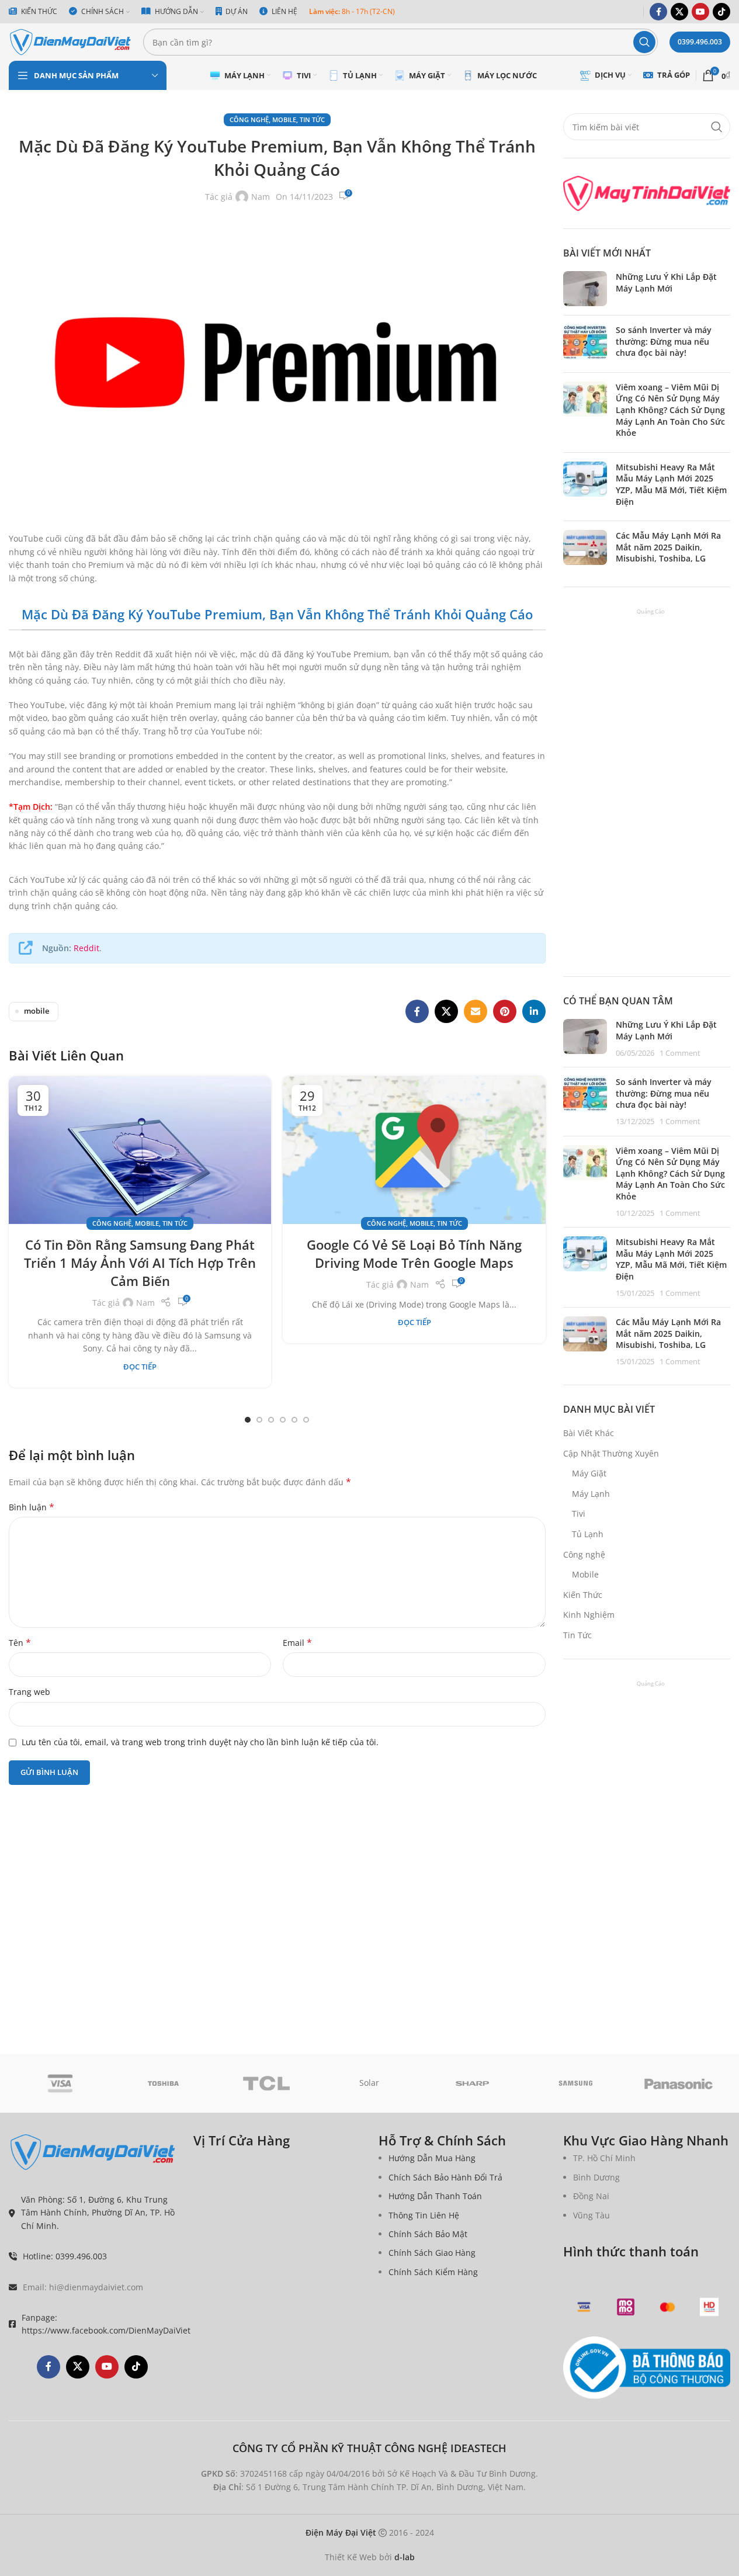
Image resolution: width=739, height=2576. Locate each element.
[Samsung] (575, 2083)
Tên (20, 1643)
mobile (37, 1011)
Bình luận (32, 1507)
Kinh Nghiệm (589, 1615)
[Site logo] (70, 41)
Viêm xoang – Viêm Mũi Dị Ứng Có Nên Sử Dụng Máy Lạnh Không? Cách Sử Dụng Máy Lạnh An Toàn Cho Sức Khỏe (670, 410)
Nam (261, 197)
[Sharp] (473, 2083)
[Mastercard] (668, 2307)
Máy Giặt (589, 1473)
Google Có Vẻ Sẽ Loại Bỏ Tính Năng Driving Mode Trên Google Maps (414, 1254)
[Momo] (626, 2307)
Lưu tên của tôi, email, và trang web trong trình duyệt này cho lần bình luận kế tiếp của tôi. (200, 1742)
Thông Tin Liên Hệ (424, 2215)
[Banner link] (647, 193)
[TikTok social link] (721, 12)
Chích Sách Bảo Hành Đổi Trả (445, 2177)
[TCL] (266, 2083)
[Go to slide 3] (271, 1420)
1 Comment (680, 1053)
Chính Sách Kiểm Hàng (433, 2272)
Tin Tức (312, 119)
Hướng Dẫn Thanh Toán (435, 2196)
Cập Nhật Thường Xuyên (611, 1453)
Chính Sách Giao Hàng (432, 2253)
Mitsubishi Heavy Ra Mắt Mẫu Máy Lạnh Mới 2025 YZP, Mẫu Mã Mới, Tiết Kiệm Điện (671, 484)
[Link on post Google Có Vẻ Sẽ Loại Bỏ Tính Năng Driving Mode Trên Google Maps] (414, 1150)
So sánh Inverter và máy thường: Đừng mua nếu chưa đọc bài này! (664, 341)
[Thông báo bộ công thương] (647, 2368)
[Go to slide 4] (283, 1420)
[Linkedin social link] (534, 1011)
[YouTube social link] (700, 12)
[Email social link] (476, 1011)
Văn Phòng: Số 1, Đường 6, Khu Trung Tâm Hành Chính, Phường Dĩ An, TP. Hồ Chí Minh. (98, 2213)
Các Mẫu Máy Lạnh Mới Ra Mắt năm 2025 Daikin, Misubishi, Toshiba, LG (668, 547)
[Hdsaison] (709, 2307)
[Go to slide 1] (248, 1420)
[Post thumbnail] (585, 289)
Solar (369, 2083)
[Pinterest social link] (505, 1011)
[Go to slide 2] (259, 1420)
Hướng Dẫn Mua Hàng (432, 2158)
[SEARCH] (644, 42)
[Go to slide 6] (306, 1420)
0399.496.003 (700, 42)
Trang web (30, 1692)
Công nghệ (249, 119)
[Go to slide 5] (294, 1420)
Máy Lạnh (591, 1494)
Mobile (284, 119)
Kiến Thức (583, 1595)
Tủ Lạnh (588, 1534)
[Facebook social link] (658, 12)
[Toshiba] (163, 2083)
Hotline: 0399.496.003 (65, 2256)
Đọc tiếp (140, 1367)
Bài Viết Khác (589, 1433)
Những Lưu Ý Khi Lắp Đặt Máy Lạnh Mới (666, 282)
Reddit (86, 948)
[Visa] (60, 2083)
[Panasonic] (679, 2083)
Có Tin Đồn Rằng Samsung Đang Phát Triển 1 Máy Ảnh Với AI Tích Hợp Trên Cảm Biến (140, 1263)
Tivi (579, 1514)
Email (297, 1643)
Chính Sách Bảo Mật (428, 2234)
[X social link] (679, 12)
